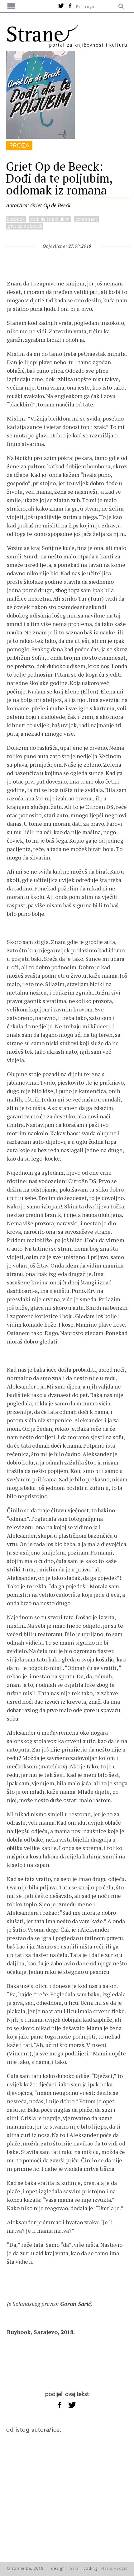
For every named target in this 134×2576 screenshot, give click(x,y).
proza (19, 146)
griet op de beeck (25, 226)
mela (74, 2568)
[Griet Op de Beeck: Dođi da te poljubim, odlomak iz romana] (40, 137)
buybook (16, 219)
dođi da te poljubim (50, 219)
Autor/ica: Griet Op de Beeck (38, 205)
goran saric (86, 219)
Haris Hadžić (114, 2568)
